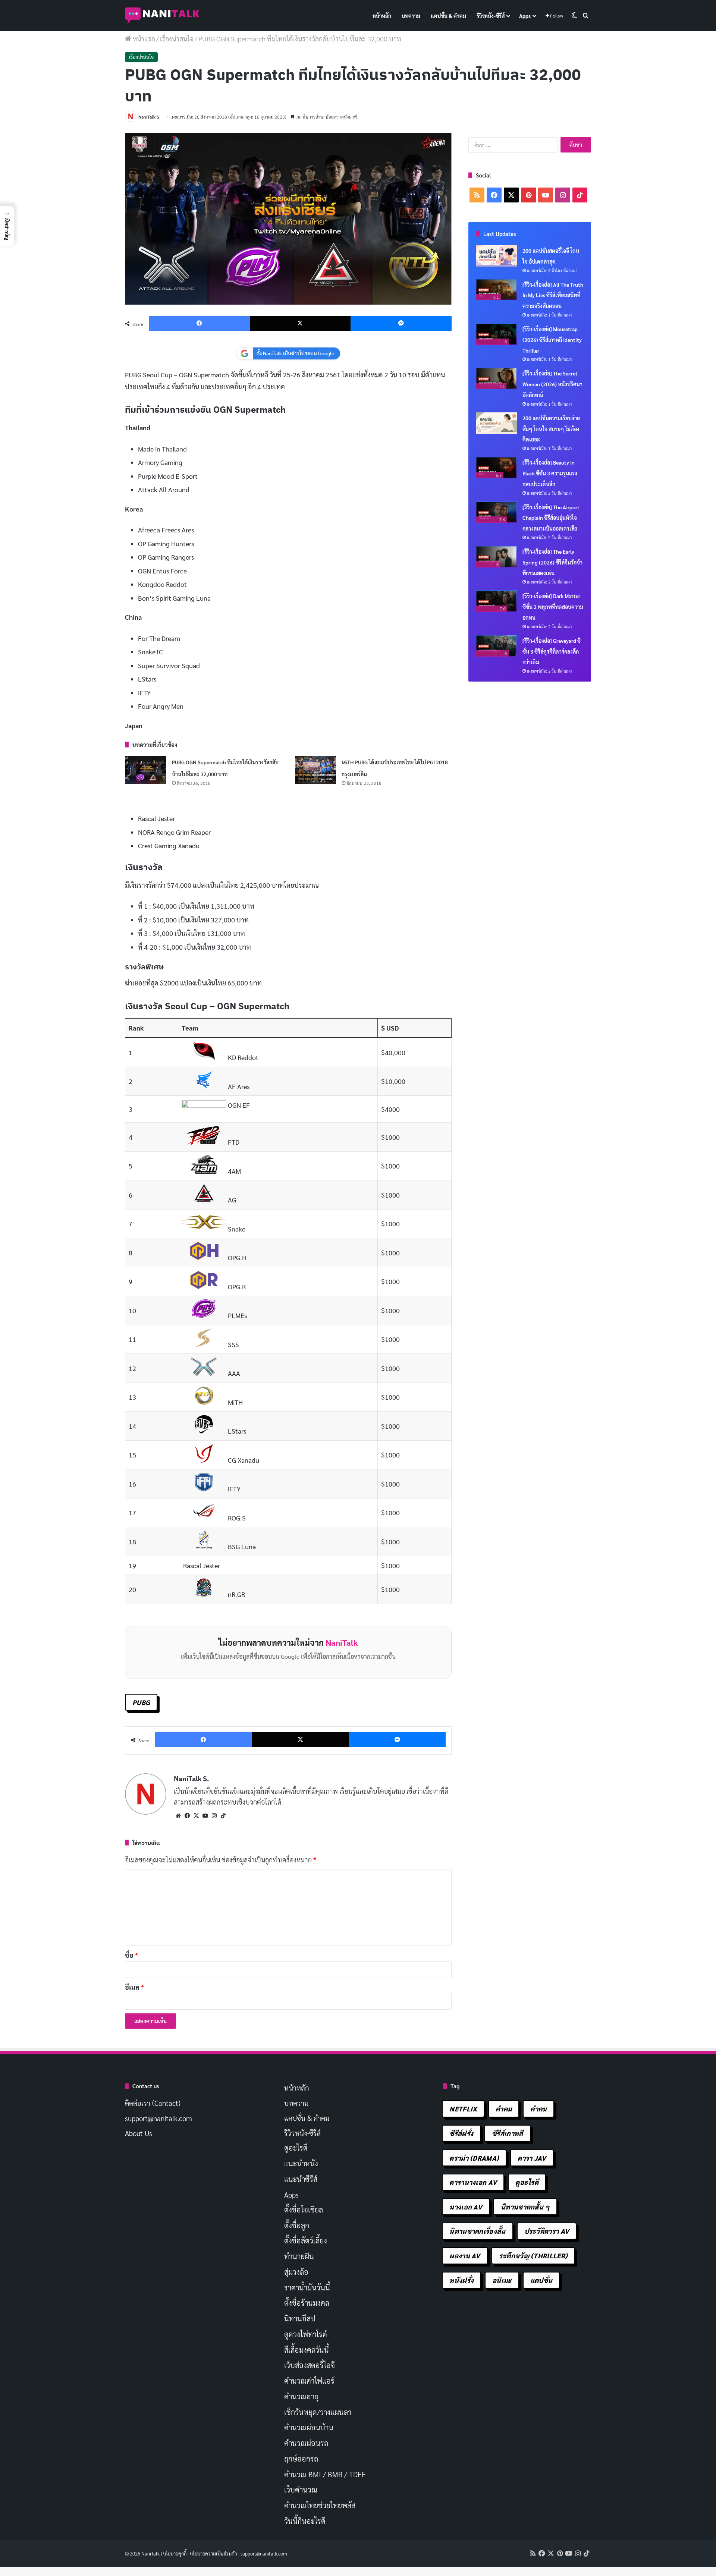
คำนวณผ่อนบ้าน (309, 2427)
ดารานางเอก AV (473, 2182)
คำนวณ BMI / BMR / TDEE (325, 2474)
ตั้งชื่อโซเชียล (304, 2209)
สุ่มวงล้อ (296, 2272)
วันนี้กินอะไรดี (305, 2521)
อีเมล (134, 1987)
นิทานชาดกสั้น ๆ (525, 2207)
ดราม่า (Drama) (474, 2158)
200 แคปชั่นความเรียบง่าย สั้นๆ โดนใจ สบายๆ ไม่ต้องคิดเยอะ (551, 429)
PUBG (141, 1702)
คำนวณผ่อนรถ (306, 2443)
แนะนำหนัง (301, 2163)
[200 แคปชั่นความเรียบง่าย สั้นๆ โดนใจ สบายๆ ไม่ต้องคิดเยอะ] (496, 423)
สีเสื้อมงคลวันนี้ (307, 2350)
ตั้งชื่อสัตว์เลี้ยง (306, 2240)
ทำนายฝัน (299, 2256)
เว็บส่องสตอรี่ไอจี (310, 2365)
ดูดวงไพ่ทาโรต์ (306, 2334)
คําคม (538, 2109)
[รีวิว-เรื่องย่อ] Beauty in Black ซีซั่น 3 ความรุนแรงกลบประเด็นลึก (550, 473)
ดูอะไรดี (296, 2148)
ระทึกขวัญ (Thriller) (533, 2256)
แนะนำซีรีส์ (301, 2179)
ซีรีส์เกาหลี (507, 2133)
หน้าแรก (143, 39)
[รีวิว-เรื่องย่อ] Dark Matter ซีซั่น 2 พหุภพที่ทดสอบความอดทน (553, 607)
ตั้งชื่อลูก (297, 2225)
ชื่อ (131, 1955)
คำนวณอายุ (301, 2396)
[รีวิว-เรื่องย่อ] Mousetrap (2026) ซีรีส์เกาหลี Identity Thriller (552, 340)
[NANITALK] (162, 16)
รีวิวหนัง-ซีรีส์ (491, 16)
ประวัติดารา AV (547, 2231)
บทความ (411, 16)
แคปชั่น (541, 2280)
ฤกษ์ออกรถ (301, 2459)
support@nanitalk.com (158, 2118)
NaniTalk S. (149, 117)
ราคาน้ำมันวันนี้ (307, 2287)
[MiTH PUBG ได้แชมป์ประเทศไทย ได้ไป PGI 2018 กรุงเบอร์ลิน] (315, 770)
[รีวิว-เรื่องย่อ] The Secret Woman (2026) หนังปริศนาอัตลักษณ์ (552, 384)
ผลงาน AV (465, 2256)
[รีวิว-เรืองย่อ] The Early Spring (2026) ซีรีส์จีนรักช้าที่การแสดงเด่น (552, 562)
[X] (196, 1816)
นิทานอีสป (300, 2318)
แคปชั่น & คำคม (448, 16)
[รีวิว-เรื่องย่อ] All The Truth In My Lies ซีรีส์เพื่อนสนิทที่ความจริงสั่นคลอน (553, 295)
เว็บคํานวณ (301, 2489)
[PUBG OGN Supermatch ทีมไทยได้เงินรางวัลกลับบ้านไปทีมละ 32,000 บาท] (146, 770)
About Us (139, 2133)
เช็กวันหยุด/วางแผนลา (318, 2412)
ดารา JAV (532, 2158)
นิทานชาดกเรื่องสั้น (477, 2231)
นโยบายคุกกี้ (175, 2553)
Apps (525, 16)
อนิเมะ (502, 2280)
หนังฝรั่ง (461, 2280)
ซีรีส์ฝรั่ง (461, 2133)
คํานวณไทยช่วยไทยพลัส (320, 2505)
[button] (7, 226)
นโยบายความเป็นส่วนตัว (213, 2553)
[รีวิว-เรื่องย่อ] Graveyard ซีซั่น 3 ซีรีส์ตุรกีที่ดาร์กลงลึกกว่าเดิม (552, 651)
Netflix (463, 2109)
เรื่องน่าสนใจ (177, 39)
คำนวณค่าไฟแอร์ (309, 2381)
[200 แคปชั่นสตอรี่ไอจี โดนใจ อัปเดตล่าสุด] (496, 256)
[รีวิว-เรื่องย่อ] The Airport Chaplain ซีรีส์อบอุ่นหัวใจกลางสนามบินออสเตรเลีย (551, 518)
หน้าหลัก (382, 16)
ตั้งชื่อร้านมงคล (307, 2303)
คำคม (504, 2109)
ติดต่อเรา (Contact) (153, 2103)
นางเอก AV (466, 2207)
